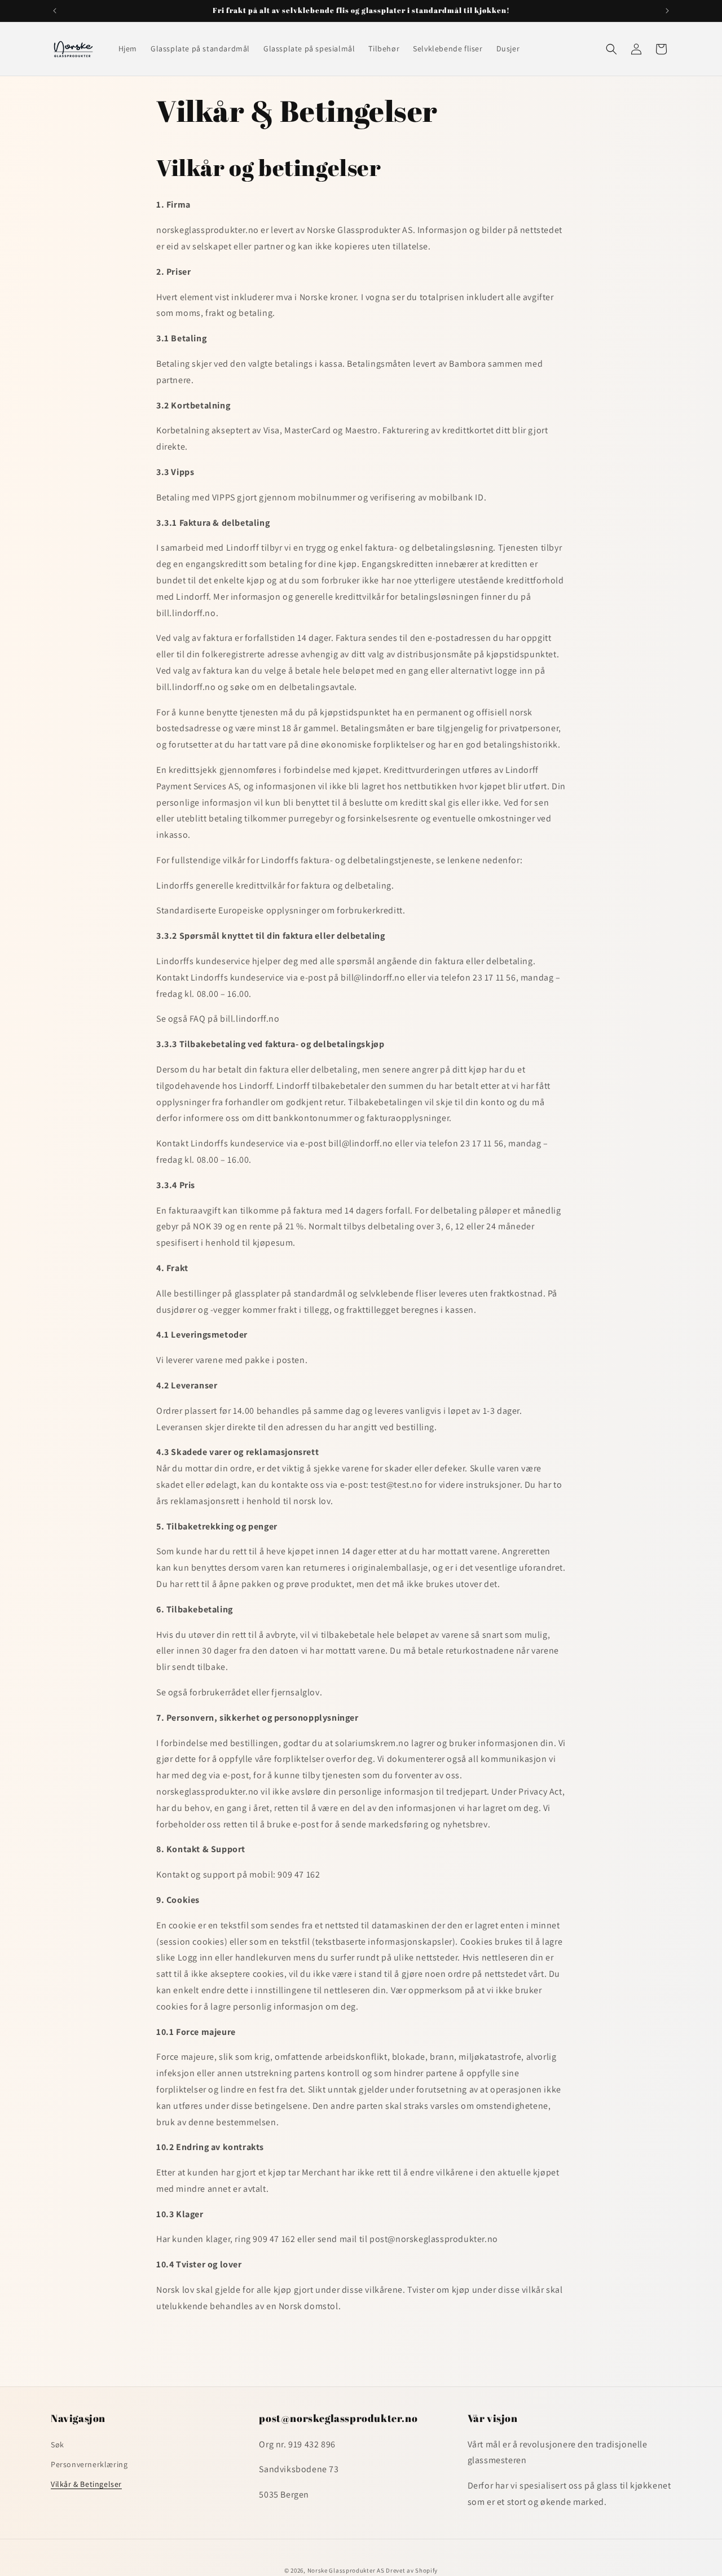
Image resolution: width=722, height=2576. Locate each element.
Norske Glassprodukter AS (346, 2570)
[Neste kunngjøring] (667, 11)
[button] (611, 49)
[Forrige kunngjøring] (55, 11)
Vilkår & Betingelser (86, 2484)
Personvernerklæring (89, 2464)
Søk (58, 2444)
